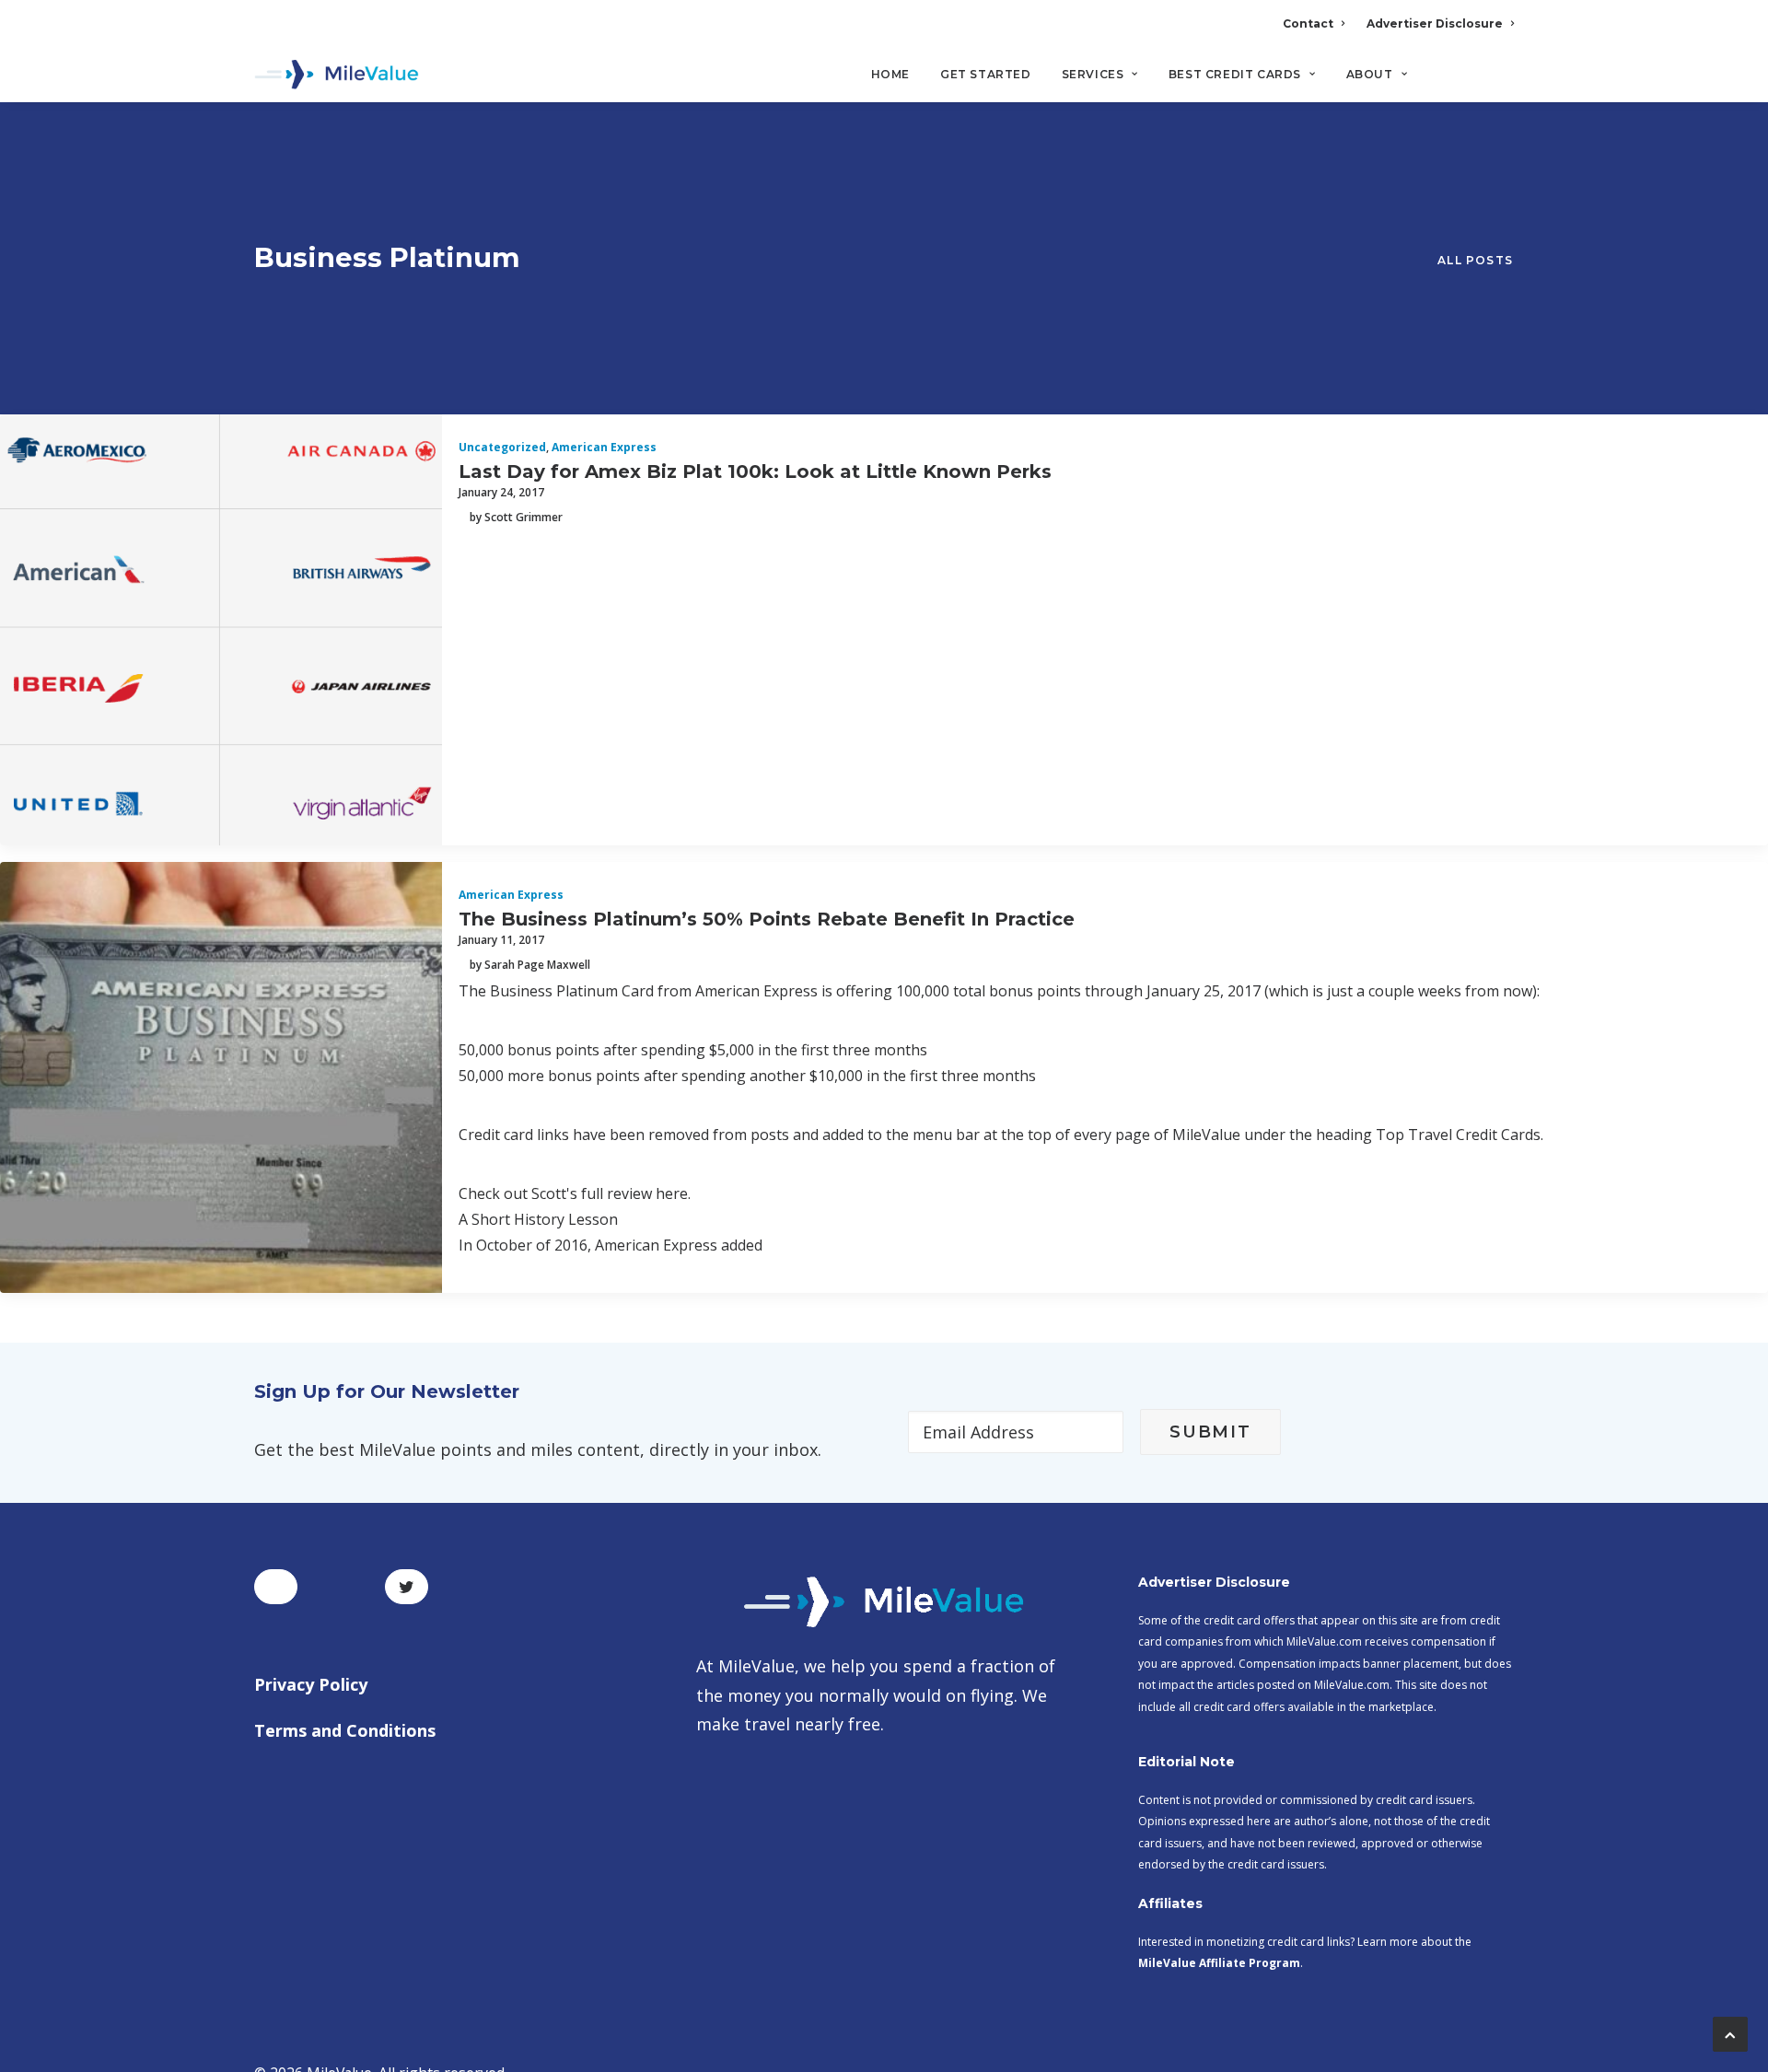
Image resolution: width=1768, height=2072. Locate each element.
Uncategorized (502, 447)
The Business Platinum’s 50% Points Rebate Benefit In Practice (767, 919)
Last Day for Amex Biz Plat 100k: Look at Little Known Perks (755, 471)
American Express (604, 447)
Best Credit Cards (1235, 74)
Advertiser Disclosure (1435, 23)
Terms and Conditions (345, 1730)
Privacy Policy (311, 1684)
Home (890, 74)
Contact (1308, 23)
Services (1093, 74)
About (1370, 74)
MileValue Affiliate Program (1219, 1963)
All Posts (1475, 260)
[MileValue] (337, 75)
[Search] (1501, 82)
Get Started (986, 74)
